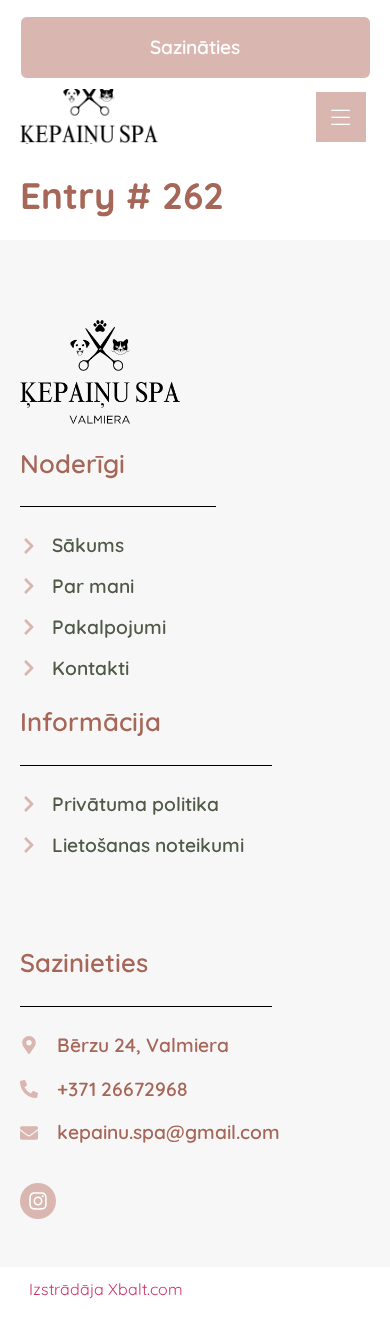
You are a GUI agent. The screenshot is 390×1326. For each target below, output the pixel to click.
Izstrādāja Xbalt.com (106, 1289)
